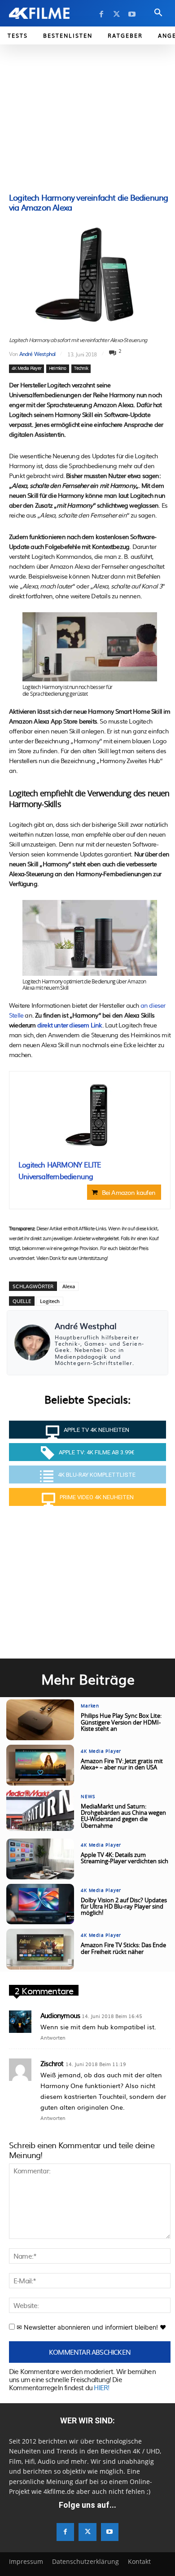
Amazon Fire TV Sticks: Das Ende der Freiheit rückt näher (123, 1949)
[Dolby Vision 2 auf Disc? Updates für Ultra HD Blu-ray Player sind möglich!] (40, 1904)
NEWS (88, 1797)
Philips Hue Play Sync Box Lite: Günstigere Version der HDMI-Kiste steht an (121, 1723)
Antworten (53, 2037)
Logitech (50, 1301)
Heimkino (58, 369)
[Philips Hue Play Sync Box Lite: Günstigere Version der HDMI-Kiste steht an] (40, 1720)
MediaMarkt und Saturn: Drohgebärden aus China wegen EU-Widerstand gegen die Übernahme (123, 1817)
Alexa (69, 1286)
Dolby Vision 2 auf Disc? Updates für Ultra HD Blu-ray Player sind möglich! (124, 1907)
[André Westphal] (32, 1343)
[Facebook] (101, 14)
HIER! (101, 2387)
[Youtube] (132, 14)
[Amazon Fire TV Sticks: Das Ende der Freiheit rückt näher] (40, 1949)
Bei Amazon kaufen (129, 1192)
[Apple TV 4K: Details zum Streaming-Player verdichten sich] (40, 1859)
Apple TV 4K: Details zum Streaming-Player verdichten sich (125, 1858)
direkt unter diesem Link (70, 1025)
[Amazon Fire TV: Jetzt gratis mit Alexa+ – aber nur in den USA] (40, 1765)
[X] (117, 14)
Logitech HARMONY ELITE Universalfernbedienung (59, 1170)
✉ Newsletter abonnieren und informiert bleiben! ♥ (90, 2327)
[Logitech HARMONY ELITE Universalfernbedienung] (90, 1116)
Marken (90, 1706)
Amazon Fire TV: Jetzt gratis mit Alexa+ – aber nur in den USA (122, 1765)
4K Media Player (26, 369)
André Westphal (37, 354)
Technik (81, 369)
